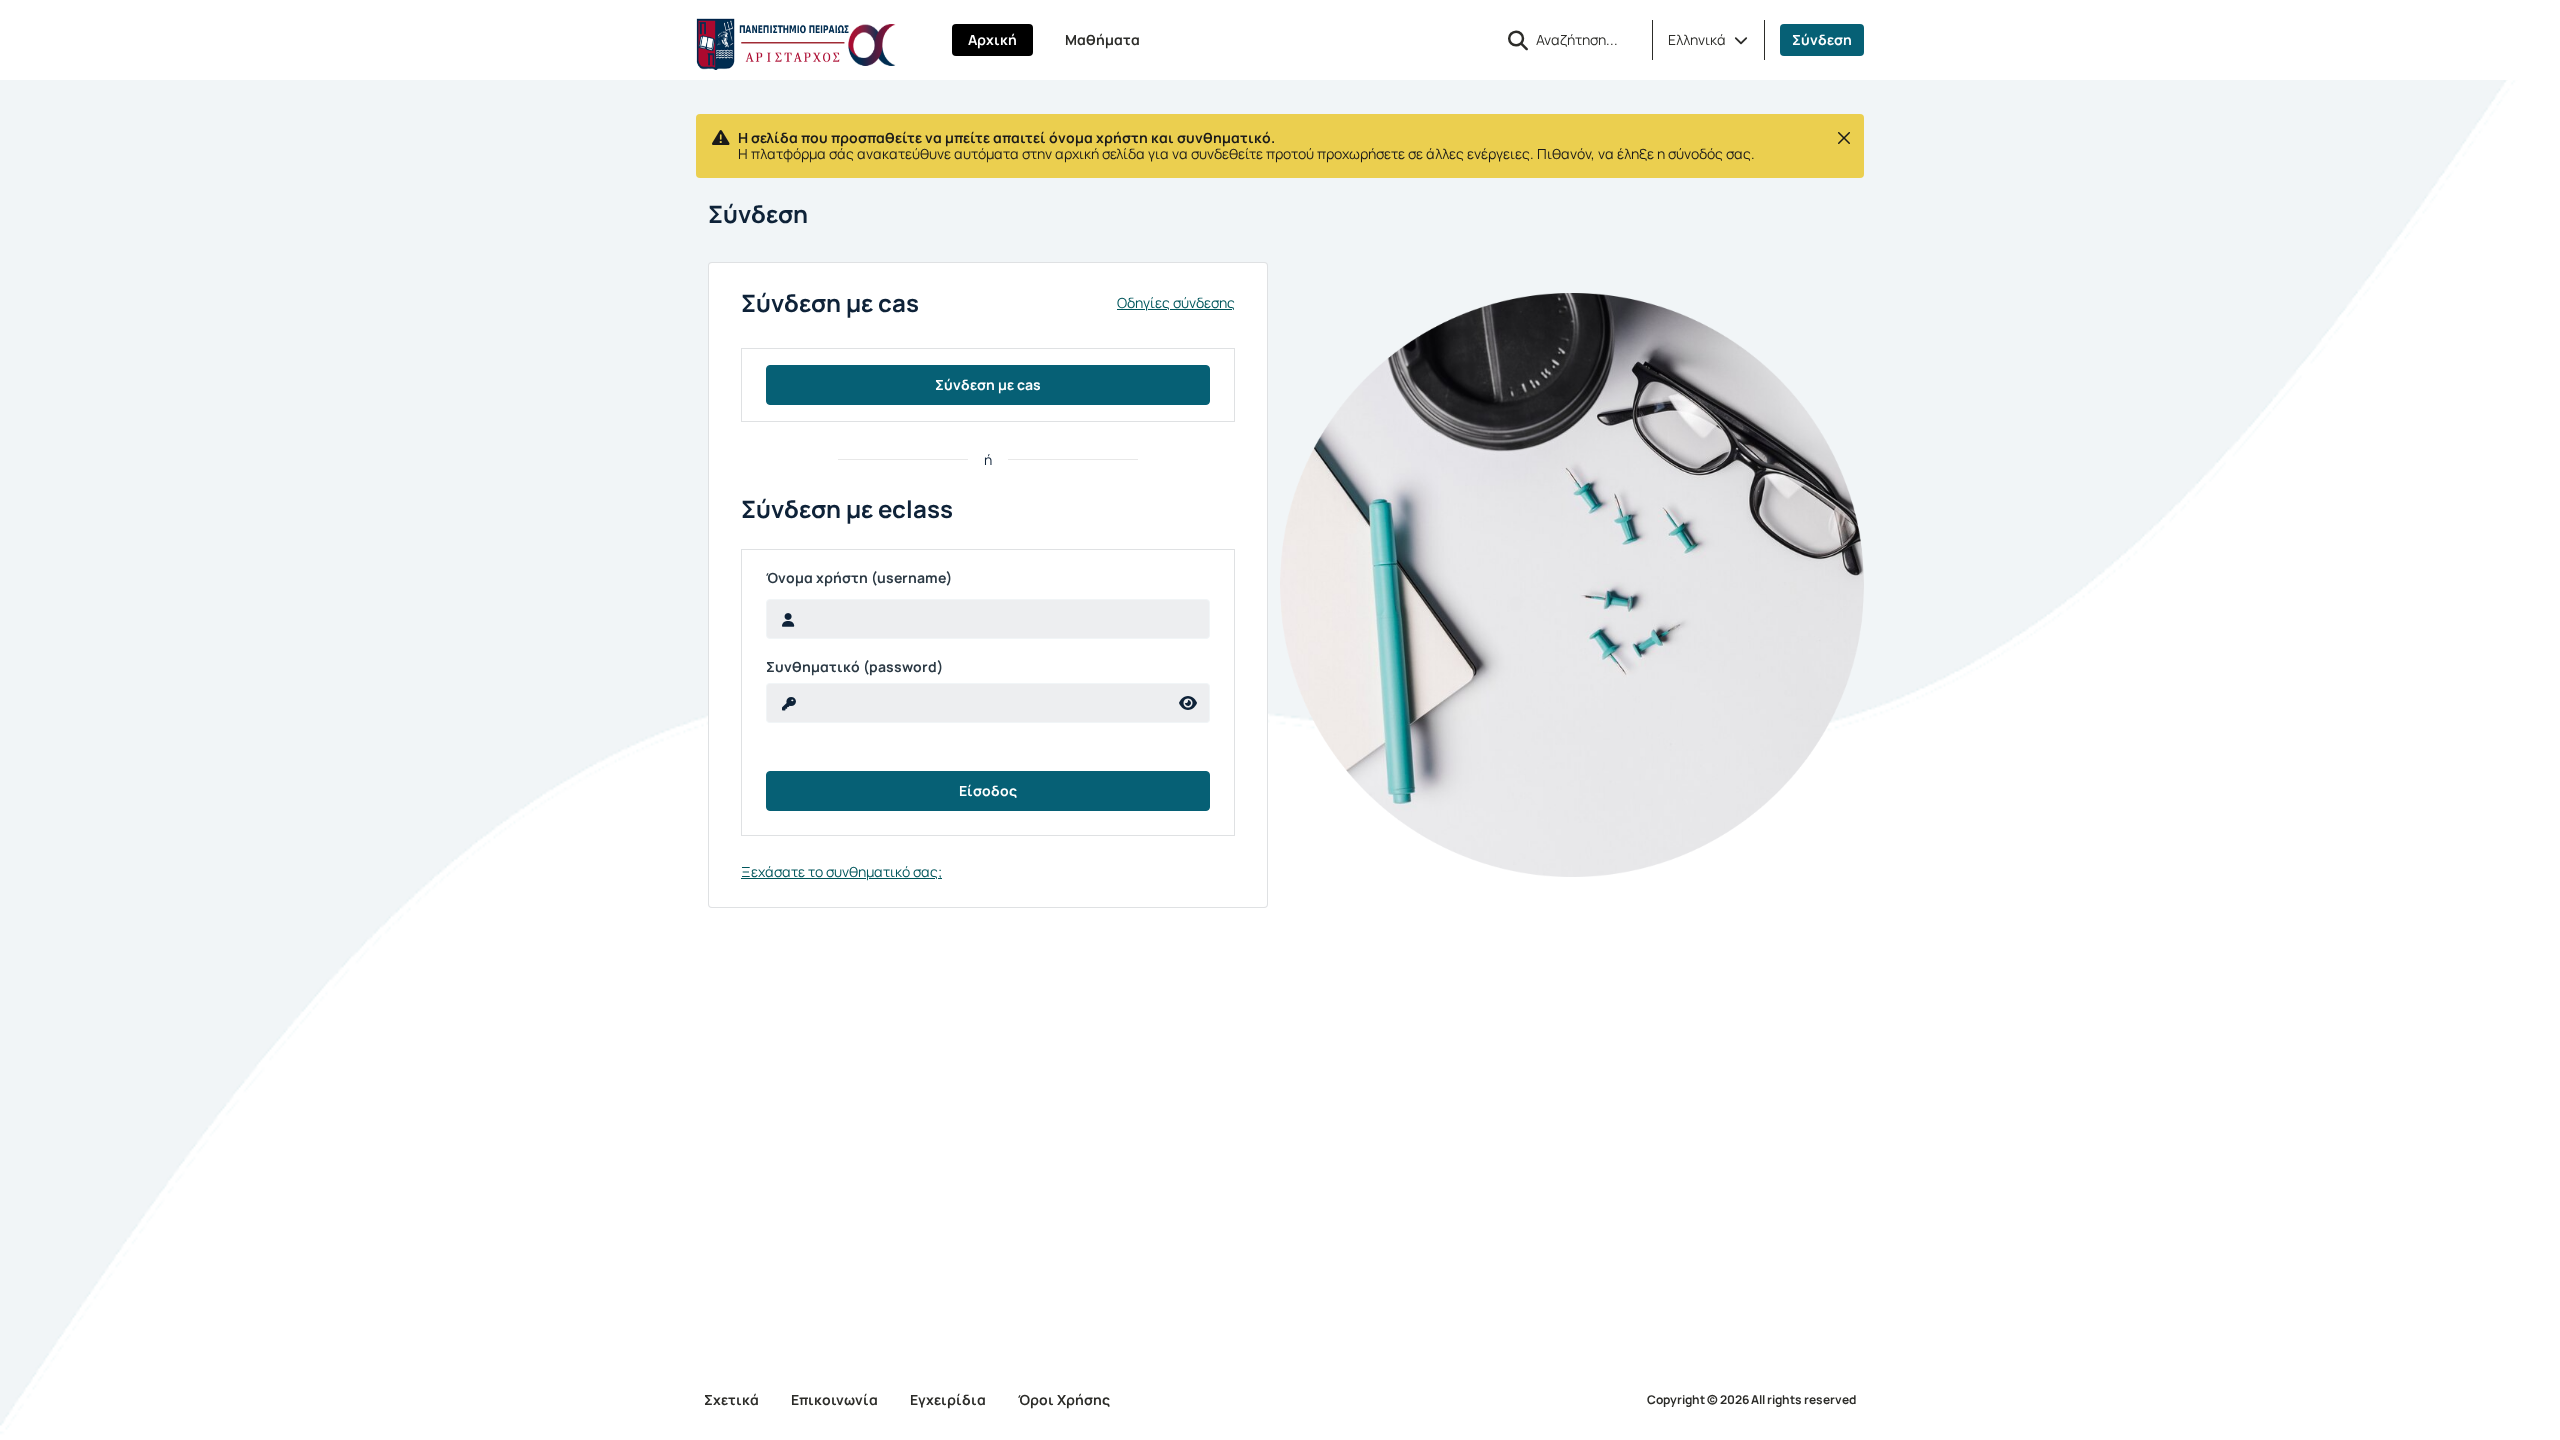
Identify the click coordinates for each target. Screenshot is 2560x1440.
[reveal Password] (1188, 703)
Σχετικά (731, 1399)
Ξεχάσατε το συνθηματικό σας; (841, 871)
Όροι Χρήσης (1064, 1399)
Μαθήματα (1102, 39)
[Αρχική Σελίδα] (796, 40)
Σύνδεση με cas (988, 384)
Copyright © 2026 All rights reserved (1751, 1400)
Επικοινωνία (834, 1399)
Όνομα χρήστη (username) (859, 578)
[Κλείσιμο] (1844, 138)
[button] (1708, 40)
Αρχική (992, 39)
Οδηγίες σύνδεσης (1176, 303)
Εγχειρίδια (948, 1399)
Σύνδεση (1822, 39)
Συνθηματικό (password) (854, 667)
